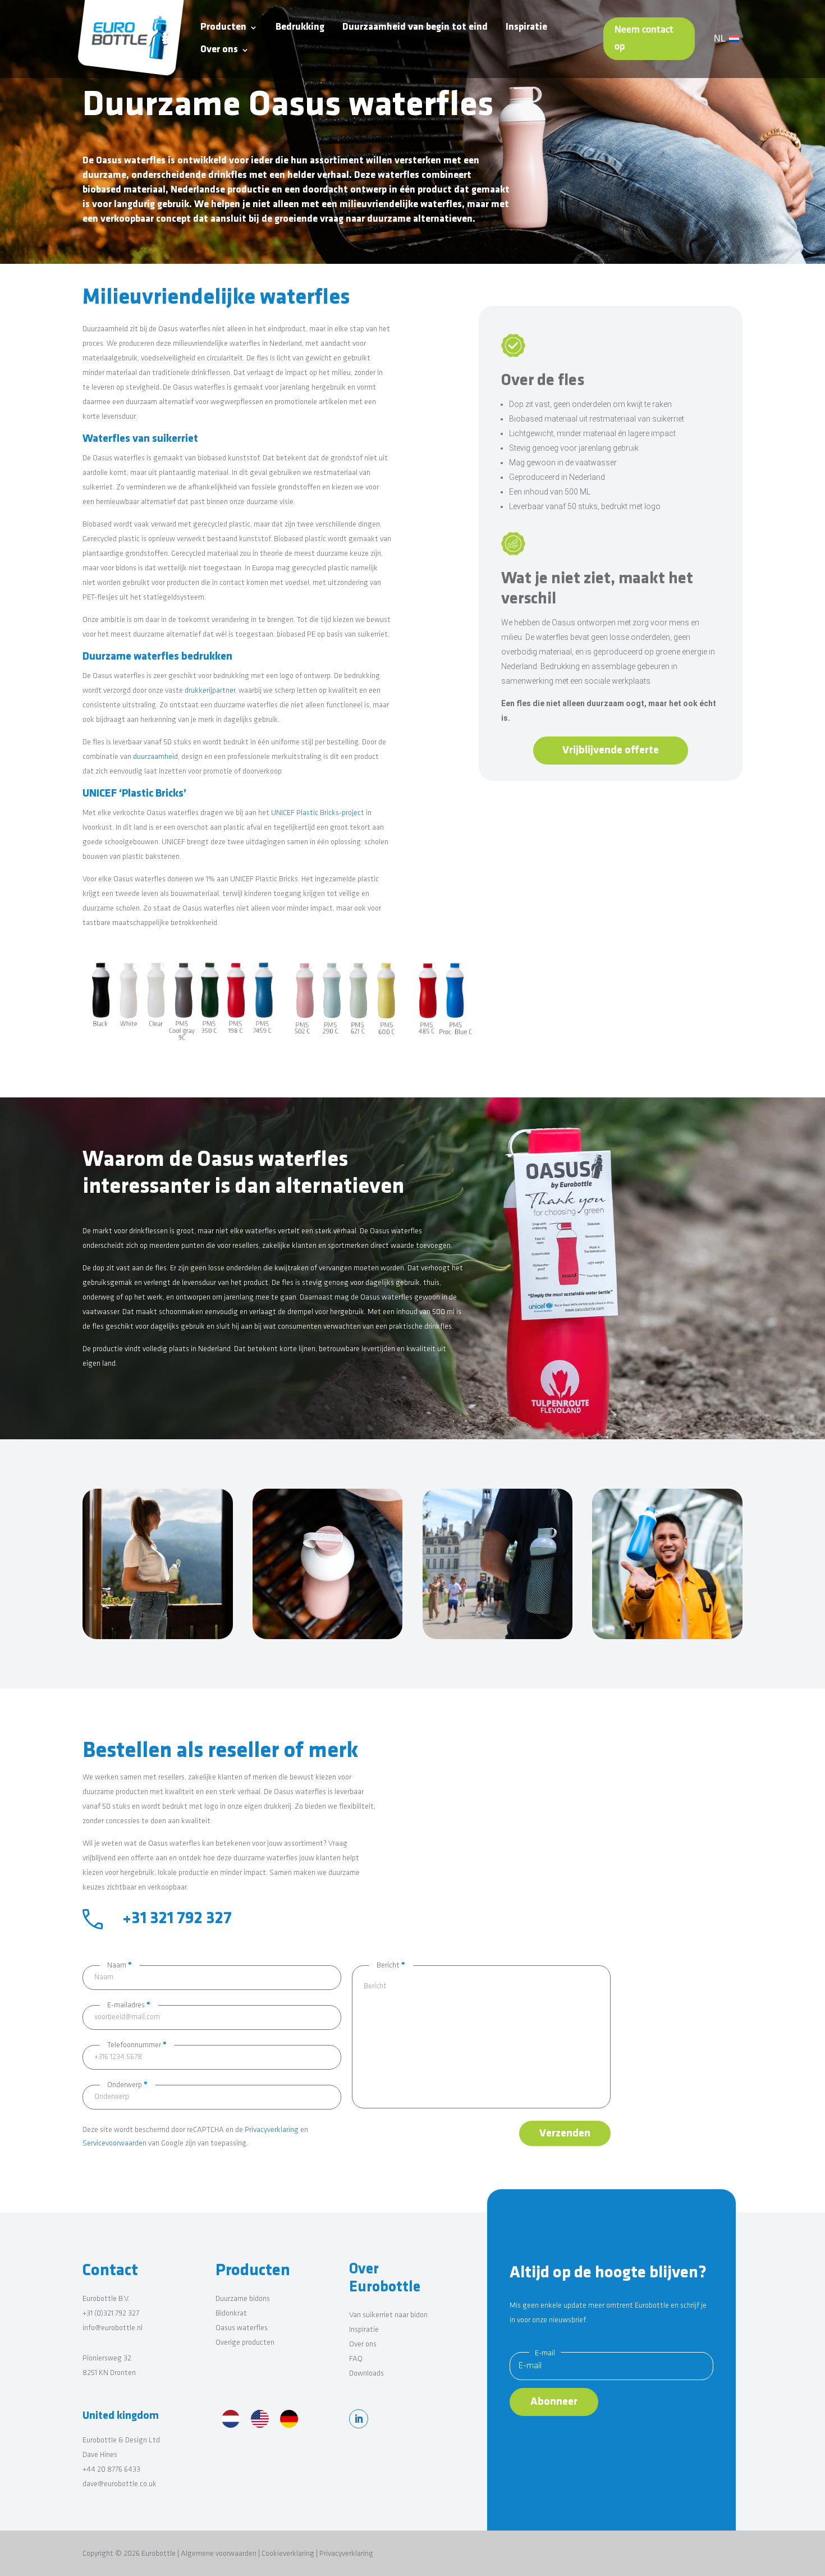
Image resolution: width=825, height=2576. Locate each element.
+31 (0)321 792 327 (111, 2314)
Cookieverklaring (288, 2554)
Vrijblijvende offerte (611, 751)
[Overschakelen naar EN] (260, 2421)
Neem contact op (644, 39)
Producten (223, 28)
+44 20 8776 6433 (111, 2470)
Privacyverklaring (272, 2130)
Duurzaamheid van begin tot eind (415, 28)
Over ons (219, 50)
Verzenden (565, 2134)
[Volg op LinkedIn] (359, 2419)
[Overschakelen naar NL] (231, 2421)
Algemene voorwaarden (219, 2554)
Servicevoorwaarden (114, 2143)
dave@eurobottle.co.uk (120, 2484)
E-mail (545, 2353)
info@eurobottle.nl (113, 2328)
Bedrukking (300, 28)
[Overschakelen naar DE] (289, 2421)
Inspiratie (526, 28)
